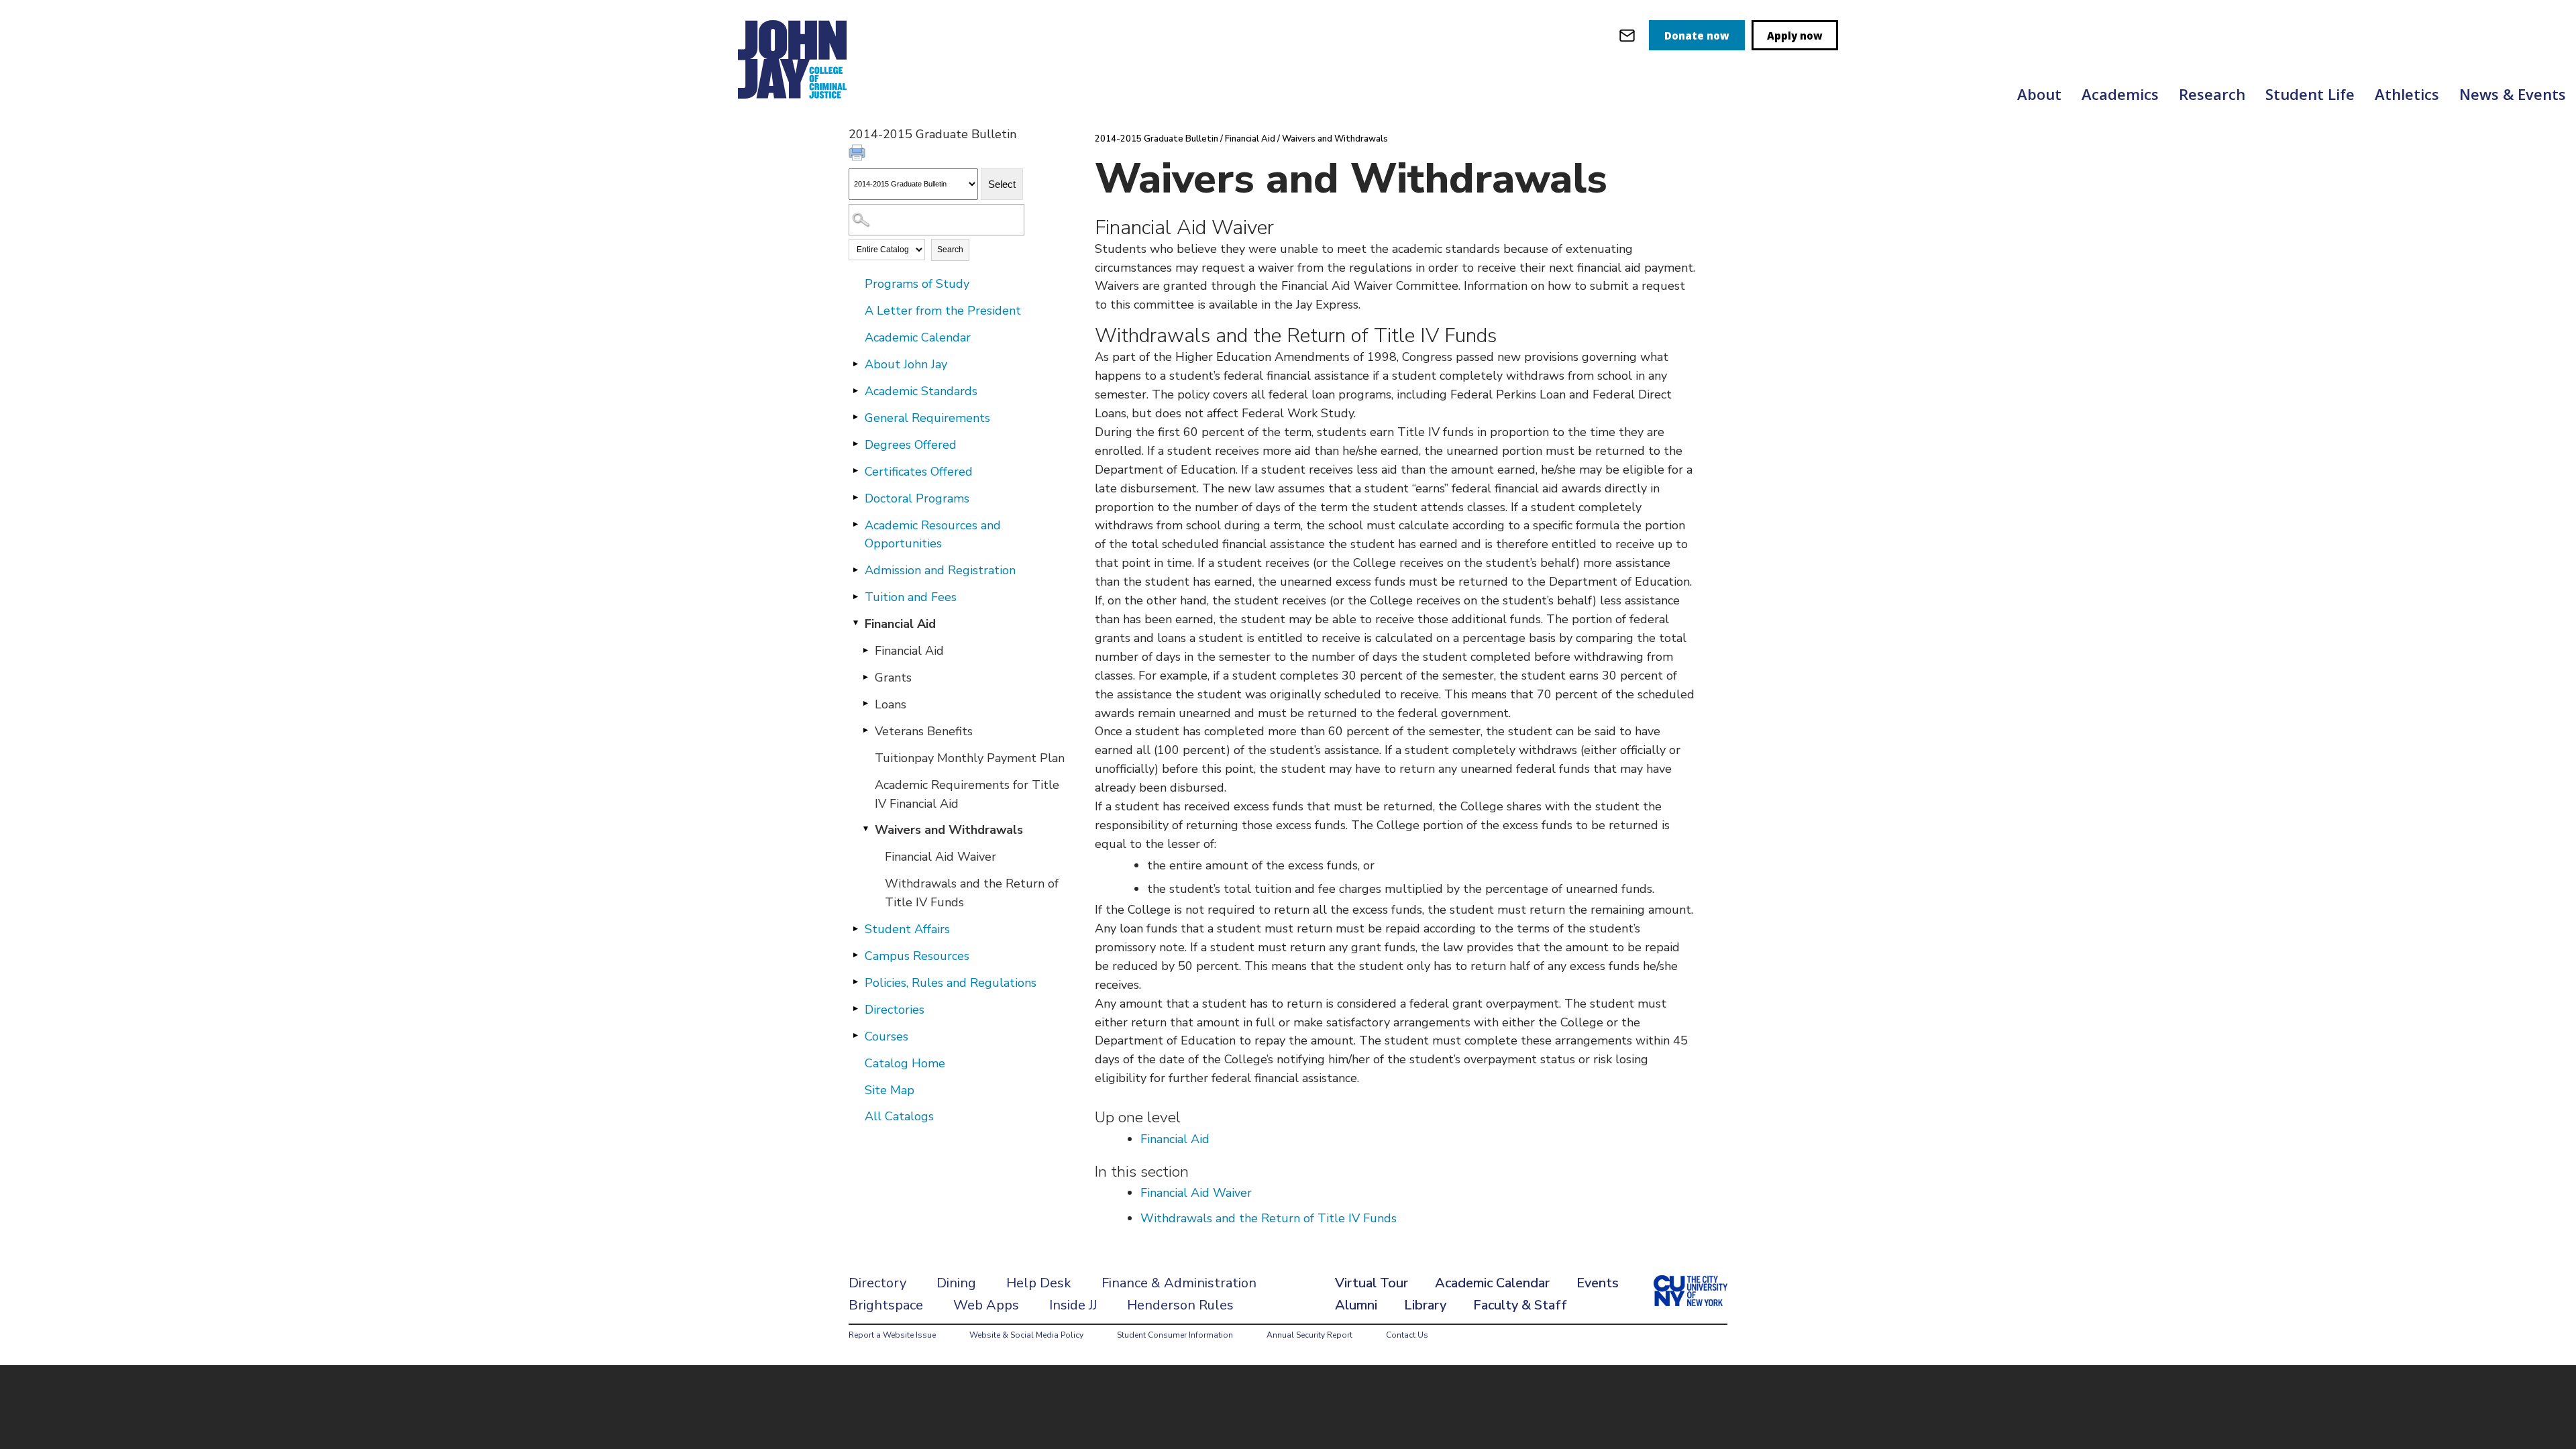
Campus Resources (917, 956)
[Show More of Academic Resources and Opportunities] (855, 525)
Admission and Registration (940, 570)
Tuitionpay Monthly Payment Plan (970, 758)
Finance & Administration (1179, 1283)
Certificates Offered (919, 472)
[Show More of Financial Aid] (865, 650)
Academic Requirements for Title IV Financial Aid (967, 794)
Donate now (1697, 36)
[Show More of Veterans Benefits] (865, 731)
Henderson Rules (1180, 1305)
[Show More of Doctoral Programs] (855, 498)
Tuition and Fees (911, 597)
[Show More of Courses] (855, 1036)
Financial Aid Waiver (941, 857)
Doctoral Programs (917, 498)
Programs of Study (917, 284)
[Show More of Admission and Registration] (855, 570)
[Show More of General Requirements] (855, 417)
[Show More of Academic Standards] (855, 390)
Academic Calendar (918, 337)
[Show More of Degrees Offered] (855, 444)
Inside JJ (1073, 1305)
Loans (891, 704)
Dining (956, 1283)
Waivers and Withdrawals (949, 830)
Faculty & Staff (1520, 1305)
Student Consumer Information (1175, 1335)
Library (1425, 1305)
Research (2212, 94)
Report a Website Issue (892, 1335)
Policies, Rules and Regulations (951, 983)
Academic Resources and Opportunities (933, 535)
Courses (887, 1036)
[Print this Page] (859, 154)
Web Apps (986, 1305)
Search (950, 250)
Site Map (890, 1090)
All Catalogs (899, 1116)
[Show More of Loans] (865, 704)
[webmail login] (1627, 35)
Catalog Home (905, 1063)
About (2039, 94)
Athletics (2407, 94)
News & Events (2513, 94)
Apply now (1795, 36)
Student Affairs (907, 929)
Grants (893, 678)
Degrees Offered (911, 445)
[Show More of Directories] (855, 1009)
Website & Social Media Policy (1026, 1335)
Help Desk (1039, 1283)
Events (1598, 1283)
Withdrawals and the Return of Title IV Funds (972, 893)
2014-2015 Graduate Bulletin (1157, 139)
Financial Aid (900, 624)
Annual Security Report (1309, 1335)
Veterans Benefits (924, 731)
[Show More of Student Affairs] (855, 928)
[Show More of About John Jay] (855, 364)
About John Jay (906, 364)
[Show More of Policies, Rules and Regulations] (855, 982)
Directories (895, 1010)
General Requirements (927, 418)
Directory (877, 1283)
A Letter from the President (943, 311)
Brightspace (886, 1305)
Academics (2120, 94)
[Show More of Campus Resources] (855, 955)
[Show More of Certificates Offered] (855, 471)
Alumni (1356, 1305)
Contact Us (1407, 1335)
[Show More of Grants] (865, 677)
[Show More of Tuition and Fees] (855, 596)
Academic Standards (921, 391)
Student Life (2310, 94)
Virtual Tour (1372, 1283)
